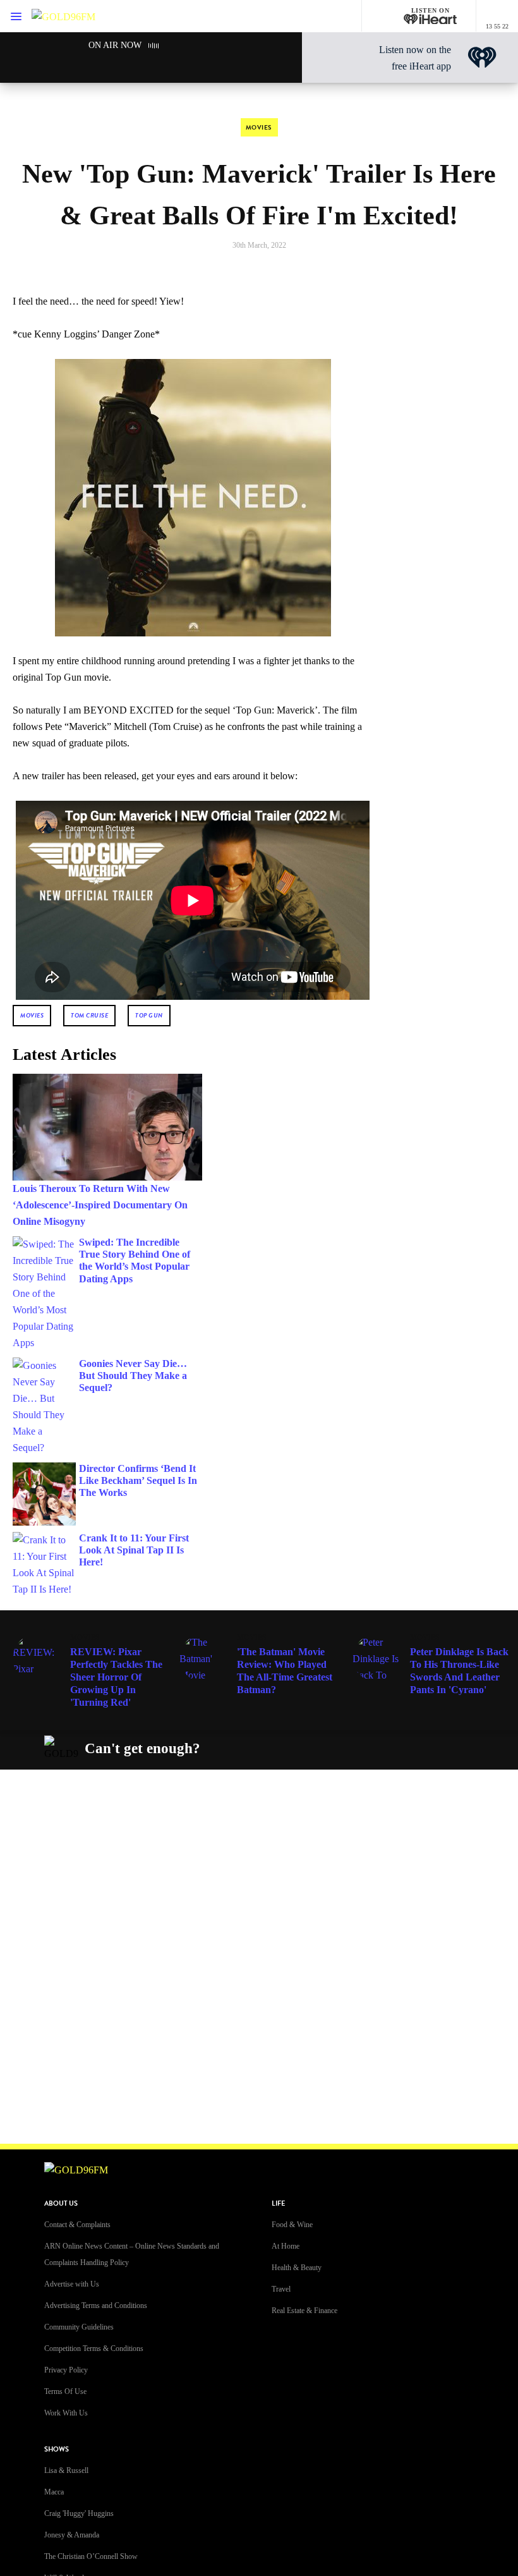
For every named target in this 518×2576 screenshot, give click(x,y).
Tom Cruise (89, 1015)
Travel (281, 2289)
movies (32, 1015)
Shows (57, 2449)
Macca (54, 2492)
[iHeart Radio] (425, 1749)
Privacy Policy (66, 2370)
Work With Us (66, 2413)
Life (278, 2203)
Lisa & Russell (66, 2470)
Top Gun (149, 1015)
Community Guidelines (79, 2327)
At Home (286, 2246)
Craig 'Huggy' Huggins (79, 2513)
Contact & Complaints (77, 2225)
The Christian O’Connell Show (91, 2556)
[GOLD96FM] (63, 16)
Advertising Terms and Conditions (96, 2306)
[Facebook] (306, 1749)
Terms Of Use (65, 2391)
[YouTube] (395, 1749)
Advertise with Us (72, 2284)
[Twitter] (366, 1749)
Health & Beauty (297, 2268)
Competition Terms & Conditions (94, 2348)
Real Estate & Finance (304, 2311)
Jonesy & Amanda (72, 2535)
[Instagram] (336, 1749)
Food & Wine (292, 2225)
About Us (61, 2203)
